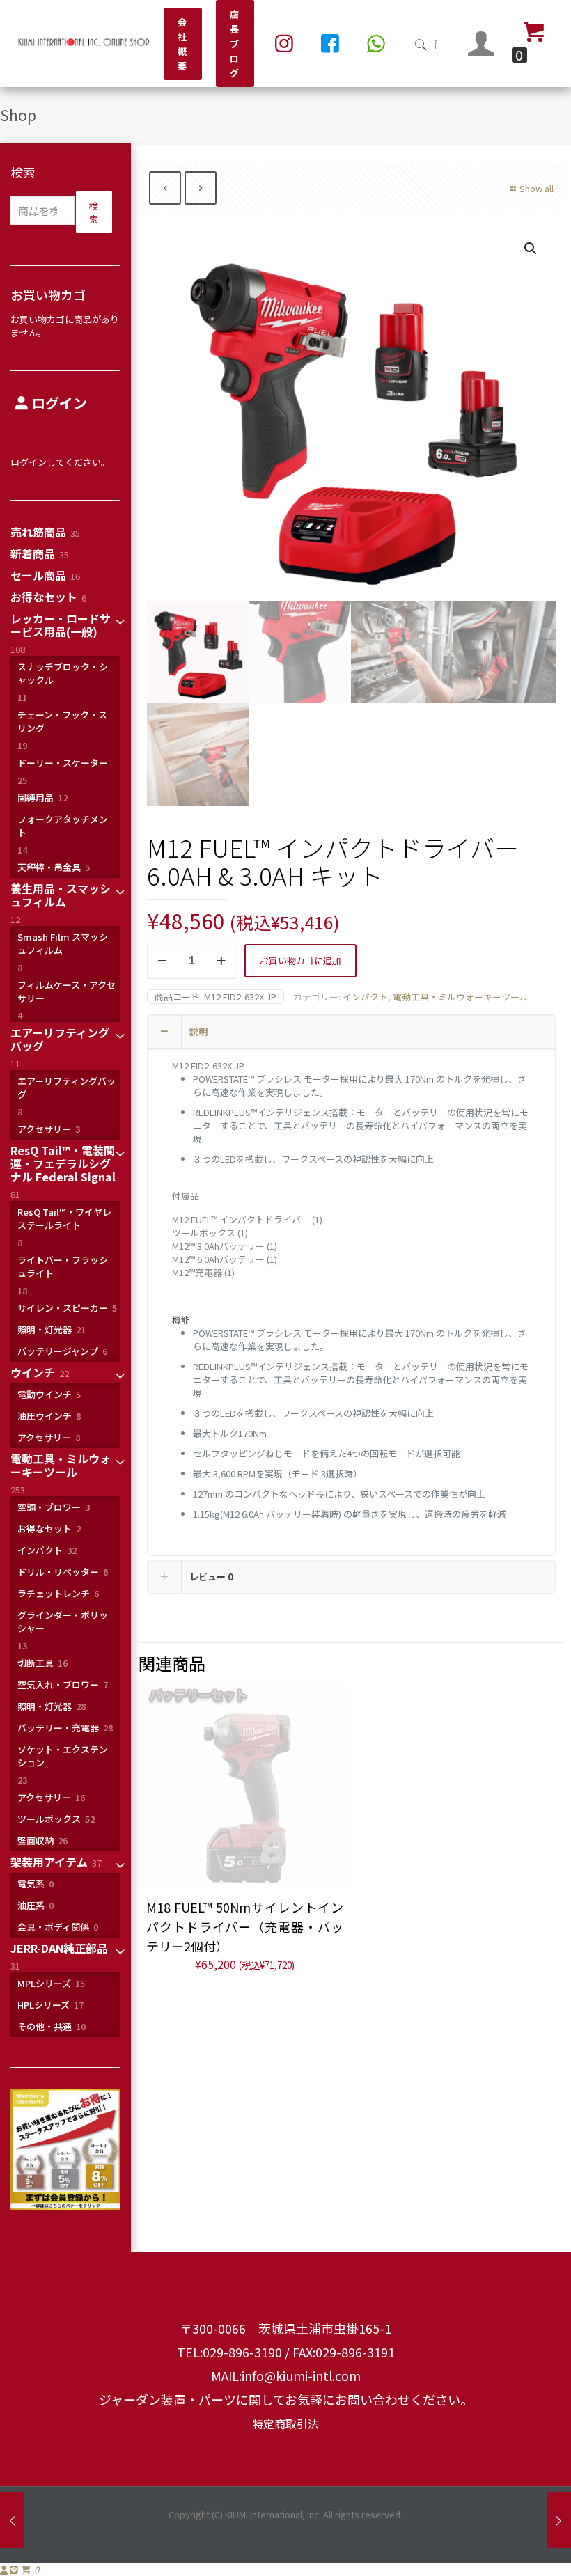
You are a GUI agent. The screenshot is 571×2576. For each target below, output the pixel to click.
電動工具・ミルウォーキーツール (461, 997)
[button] (531, 249)
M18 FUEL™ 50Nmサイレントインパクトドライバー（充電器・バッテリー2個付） (245, 1926)
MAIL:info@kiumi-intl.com (286, 2375)
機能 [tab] (181, 1320)
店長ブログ (235, 44)
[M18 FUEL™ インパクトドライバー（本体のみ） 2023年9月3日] (559, 2520)
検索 (23, 172)
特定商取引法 (285, 2424)
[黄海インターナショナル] (84, 44)
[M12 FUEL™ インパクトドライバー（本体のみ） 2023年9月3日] (12, 2520)
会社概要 (183, 44)
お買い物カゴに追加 (300, 960)
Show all (537, 188)
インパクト (365, 997)
